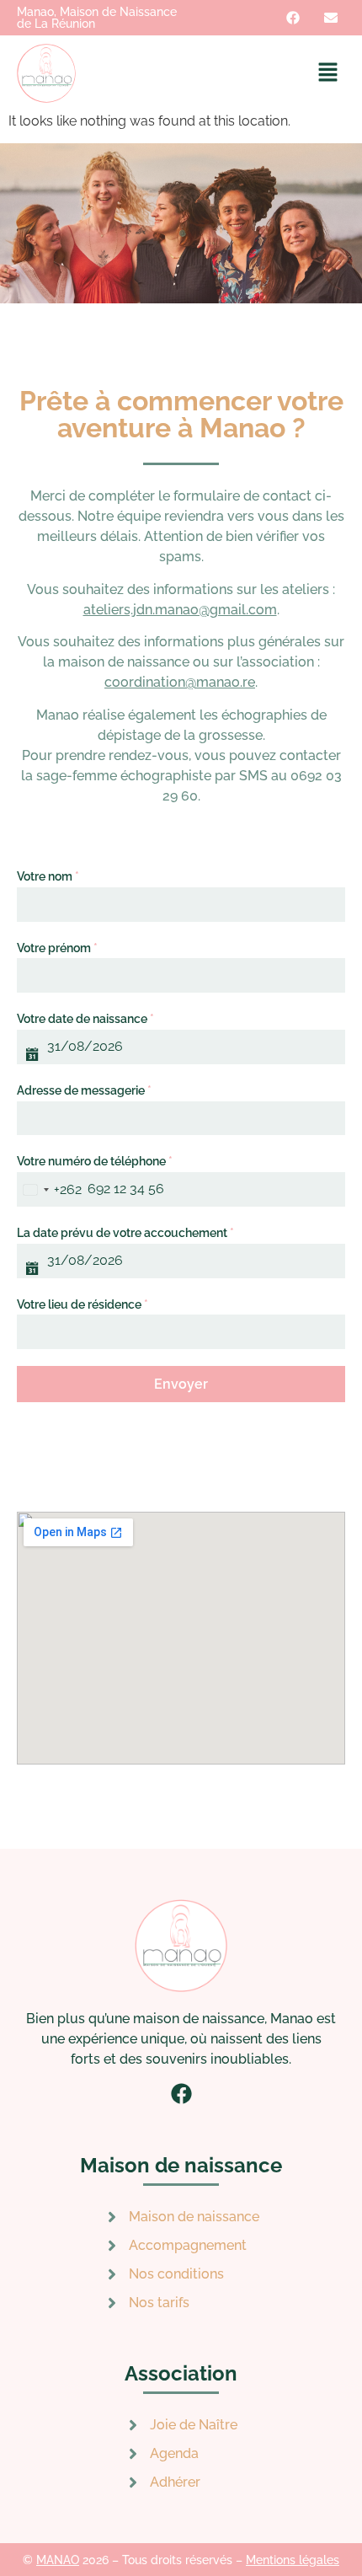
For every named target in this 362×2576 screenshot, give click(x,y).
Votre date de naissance (85, 1019)
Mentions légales (293, 2560)
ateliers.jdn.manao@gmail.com (180, 610)
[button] (328, 73)
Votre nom (48, 876)
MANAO (58, 2560)
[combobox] (49, 1189)
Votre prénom (57, 948)
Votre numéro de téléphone (95, 1161)
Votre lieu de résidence (83, 1304)
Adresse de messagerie (84, 1090)
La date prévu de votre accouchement (125, 1233)
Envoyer (181, 1384)
